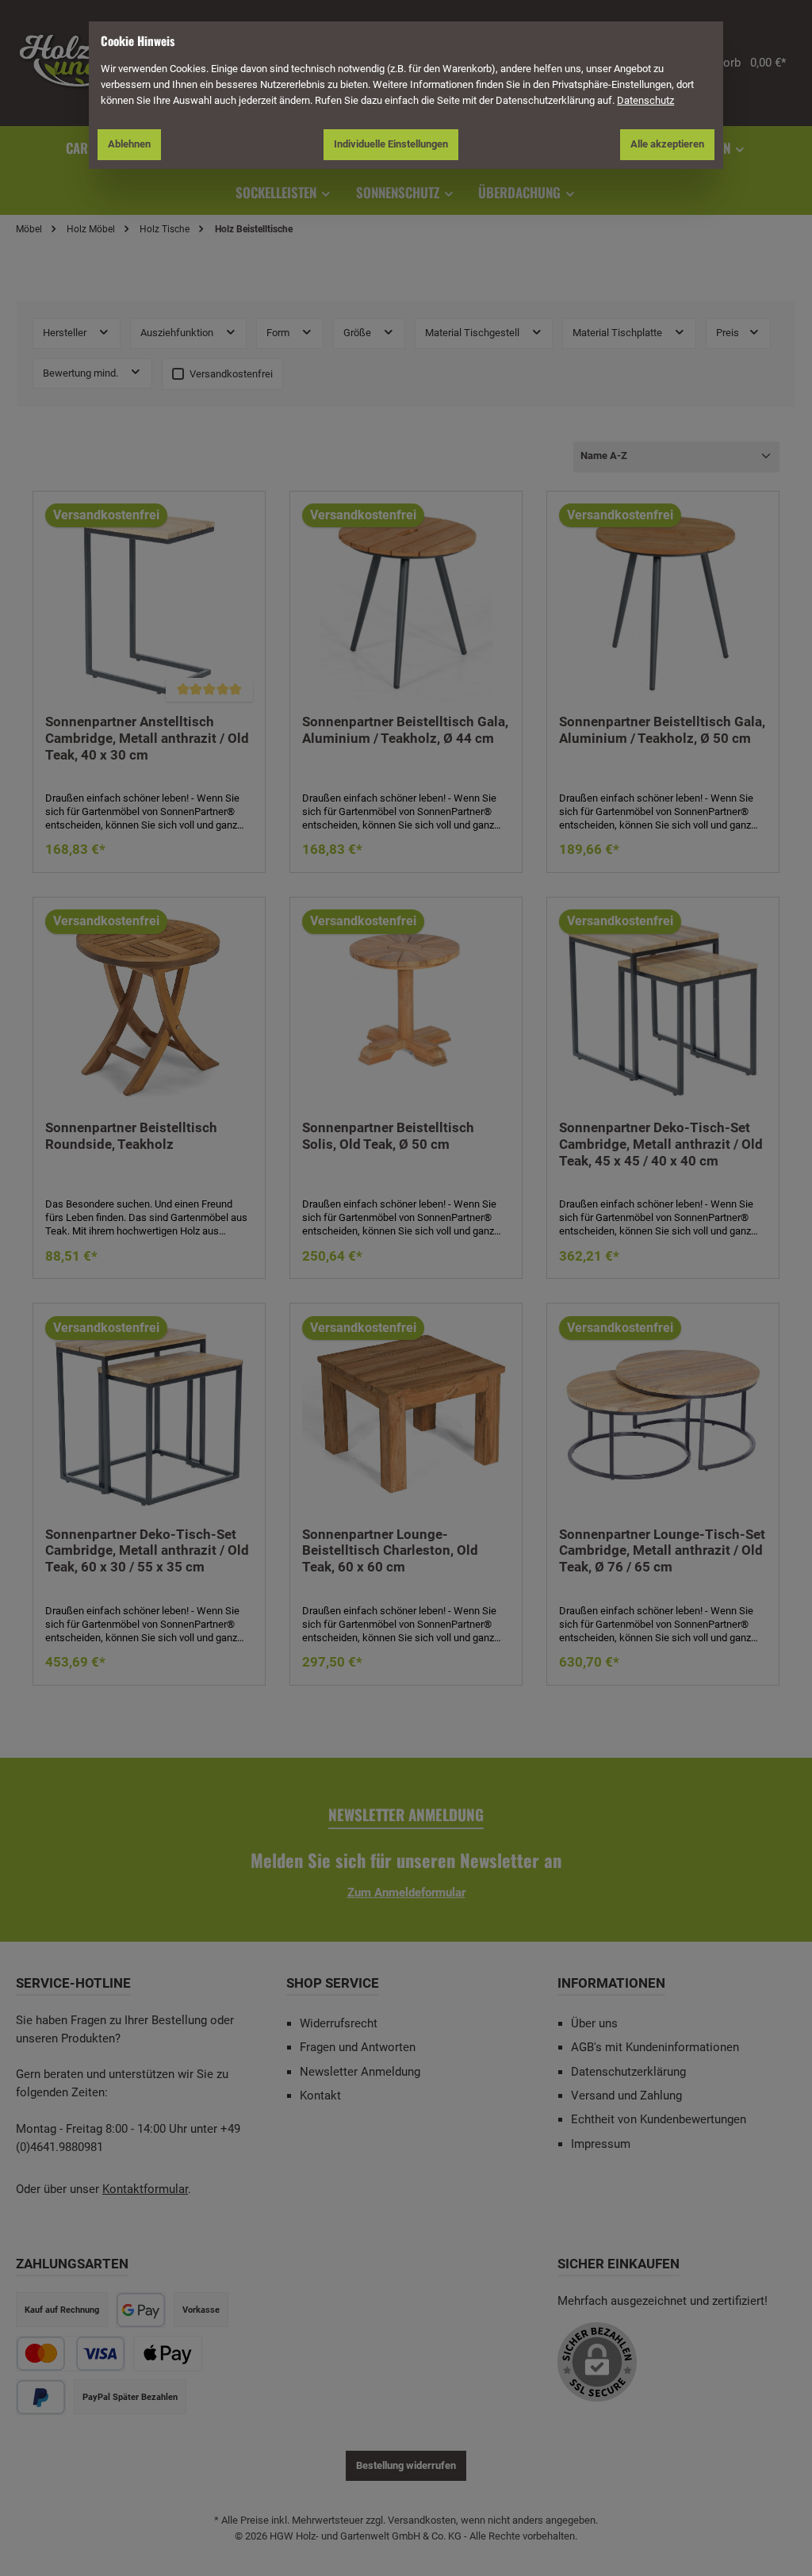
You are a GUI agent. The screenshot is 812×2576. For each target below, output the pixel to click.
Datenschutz (645, 100)
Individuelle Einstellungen (391, 144)
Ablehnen (129, 144)
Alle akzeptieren (667, 144)
